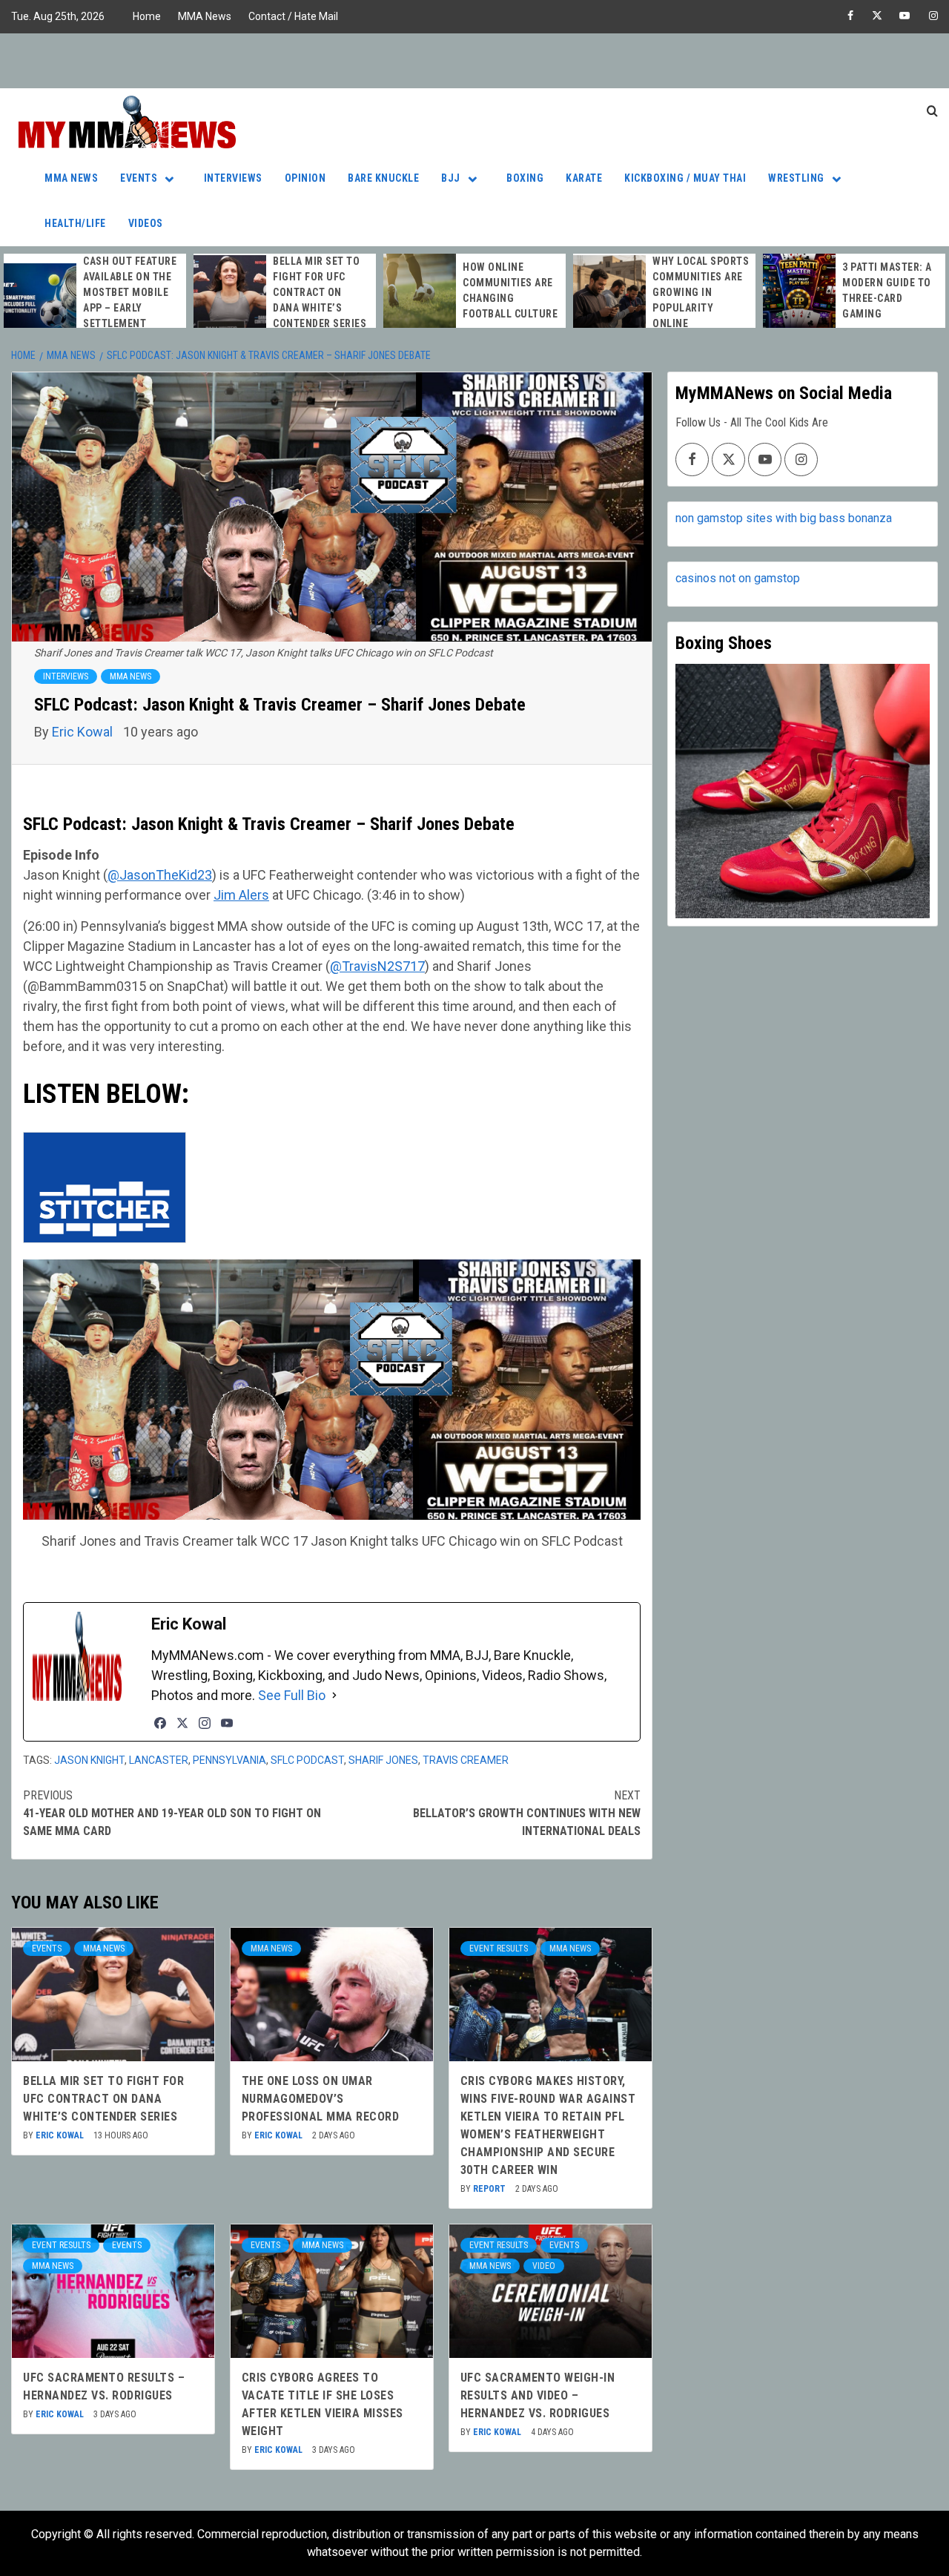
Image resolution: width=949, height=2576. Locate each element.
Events (139, 178)
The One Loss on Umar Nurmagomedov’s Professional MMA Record (321, 2099)
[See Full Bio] (334, 1695)
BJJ (451, 178)
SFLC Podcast (307, 1760)
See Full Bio (292, 1695)
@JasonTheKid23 (160, 875)
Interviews (233, 178)
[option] (95, 300)
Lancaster (159, 1760)
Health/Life (75, 223)
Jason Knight (89, 1760)
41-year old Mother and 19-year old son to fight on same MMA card (172, 1813)
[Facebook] (160, 1723)
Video (544, 2266)
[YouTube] (227, 1723)
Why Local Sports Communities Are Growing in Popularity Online (701, 292)
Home (147, 16)
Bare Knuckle (383, 178)
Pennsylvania (229, 1760)
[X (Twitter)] (182, 1723)
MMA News (205, 16)
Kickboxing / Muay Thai (685, 178)
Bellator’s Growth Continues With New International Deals (527, 1813)
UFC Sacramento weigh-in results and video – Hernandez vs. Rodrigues (538, 2395)
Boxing (525, 178)
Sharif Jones (383, 1760)
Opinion (305, 178)
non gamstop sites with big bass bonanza (784, 518)
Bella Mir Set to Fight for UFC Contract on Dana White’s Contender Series (320, 292)
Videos (146, 223)
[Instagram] (205, 1723)
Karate (584, 178)
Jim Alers (241, 895)
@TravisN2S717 (377, 966)
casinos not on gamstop (738, 578)
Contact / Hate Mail (293, 16)
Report (490, 2189)
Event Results (499, 1949)
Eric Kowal (84, 732)
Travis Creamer (466, 1760)
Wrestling (796, 178)
